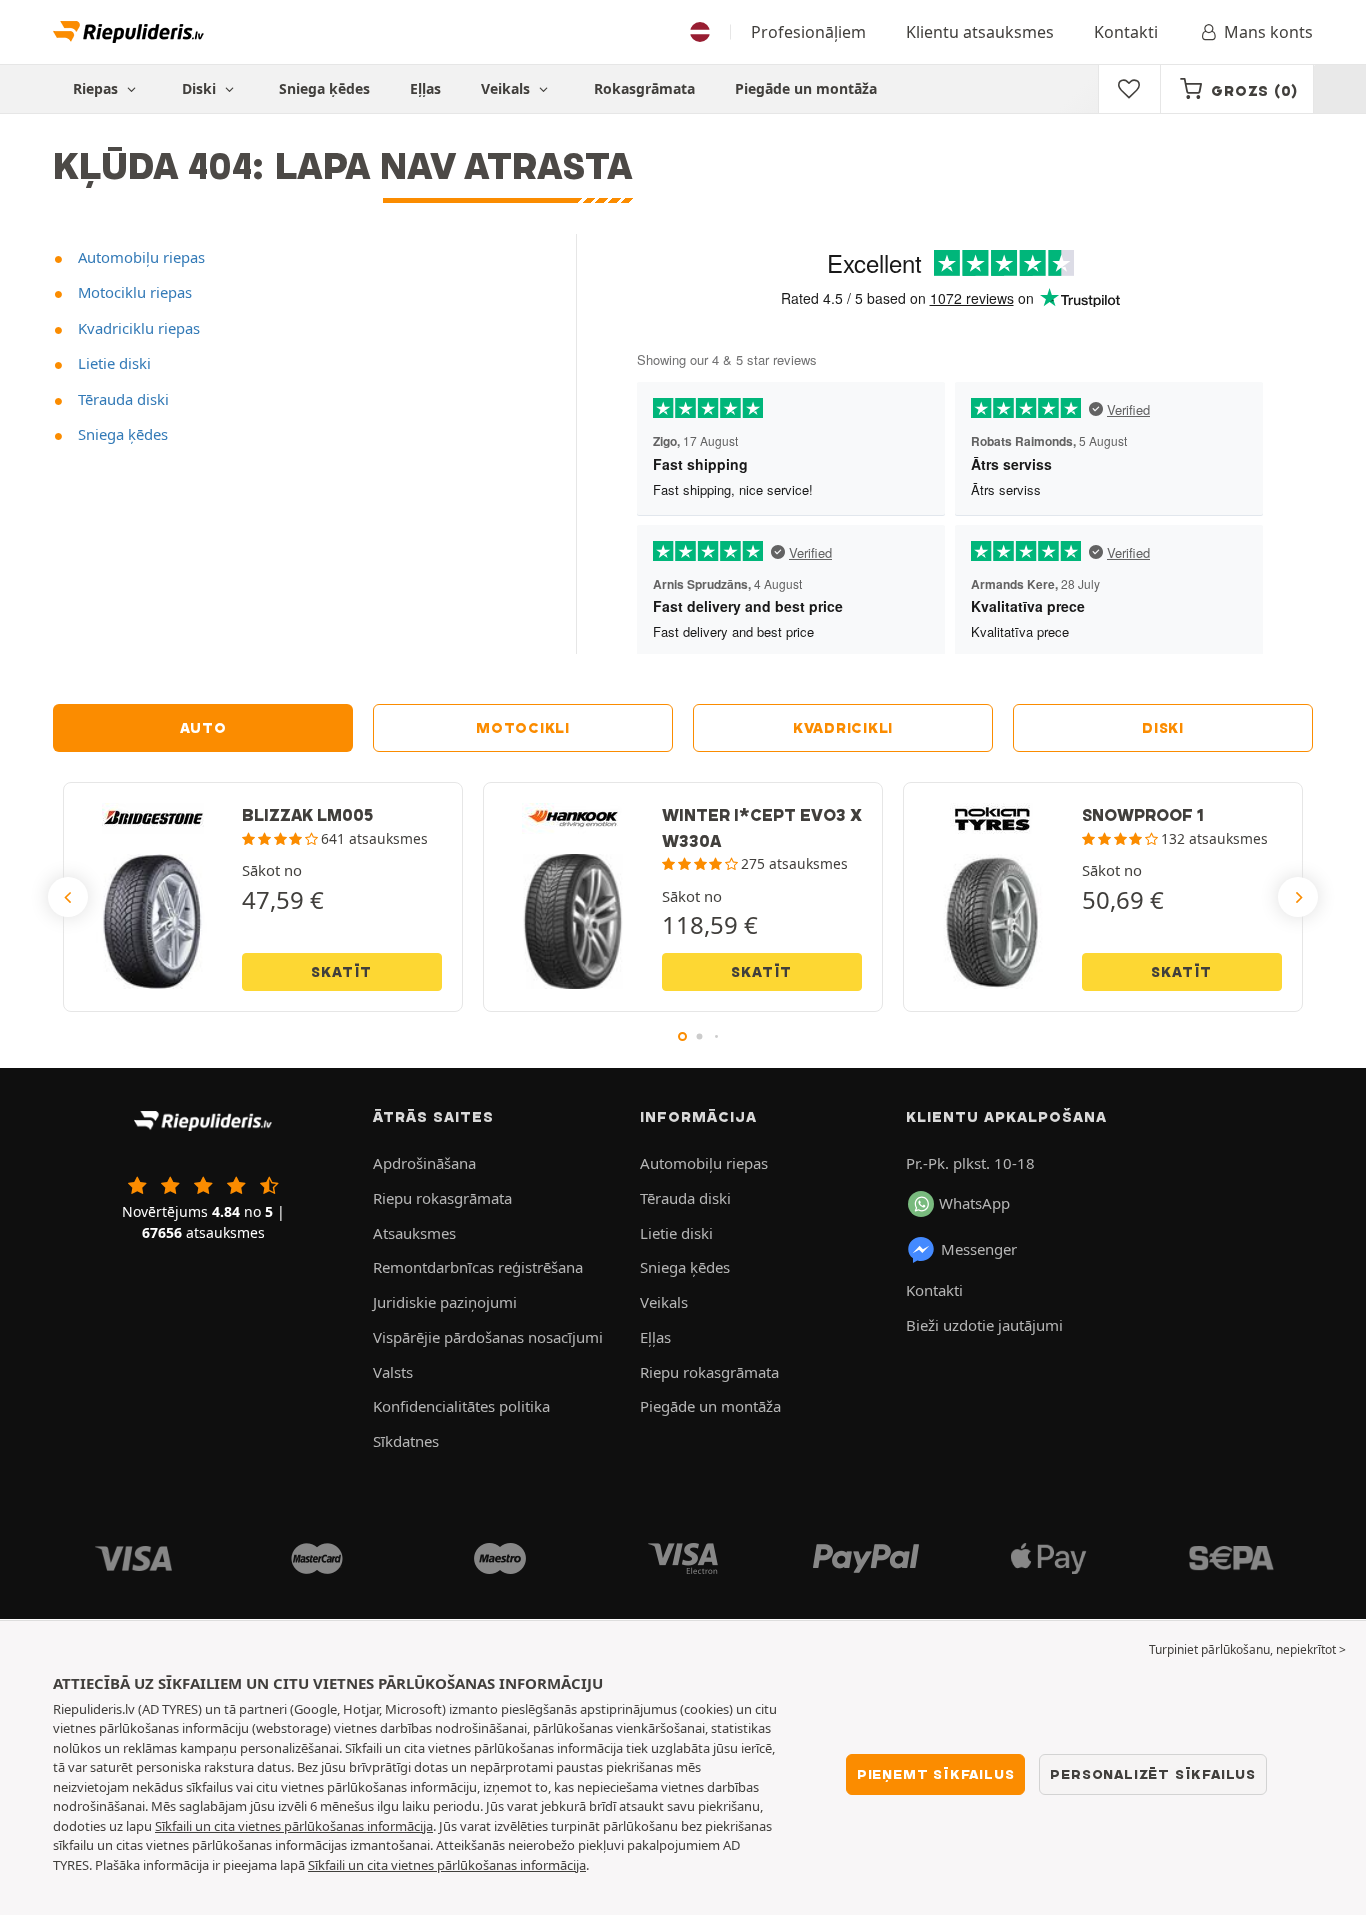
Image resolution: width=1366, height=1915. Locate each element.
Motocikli (523, 728)
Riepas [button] (97, 88)
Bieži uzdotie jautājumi (984, 1325)
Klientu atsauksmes (980, 32)
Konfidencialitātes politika (461, 1406)
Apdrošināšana (424, 1163)
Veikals (507, 88)
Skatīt (341, 972)
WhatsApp (974, 1203)
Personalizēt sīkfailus (1153, 1774)
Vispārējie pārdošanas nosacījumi (488, 1337)
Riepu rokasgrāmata (442, 1198)
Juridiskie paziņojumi (445, 1302)
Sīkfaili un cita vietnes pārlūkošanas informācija (294, 1826)
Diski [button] (201, 88)
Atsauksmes (414, 1233)
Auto (203, 728)
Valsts (393, 1372)
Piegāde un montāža (806, 88)
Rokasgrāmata (644, 88)
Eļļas (425, 88)
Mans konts (1268, 32)
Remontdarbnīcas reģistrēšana (478, 1267)
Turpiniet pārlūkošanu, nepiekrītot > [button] (1247, 1649)
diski (1163, 728)
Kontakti (1126, 32)
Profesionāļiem (808, 32)
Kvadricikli (843, 728)
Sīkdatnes (406, 1441)
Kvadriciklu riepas (137, 328)
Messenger (979, 1249)
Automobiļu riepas (139, 257)
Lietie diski (112, 363)
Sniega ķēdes (324, 88)
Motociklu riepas (133, 292)
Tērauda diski (121, 399)
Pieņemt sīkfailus (936, 1774)
